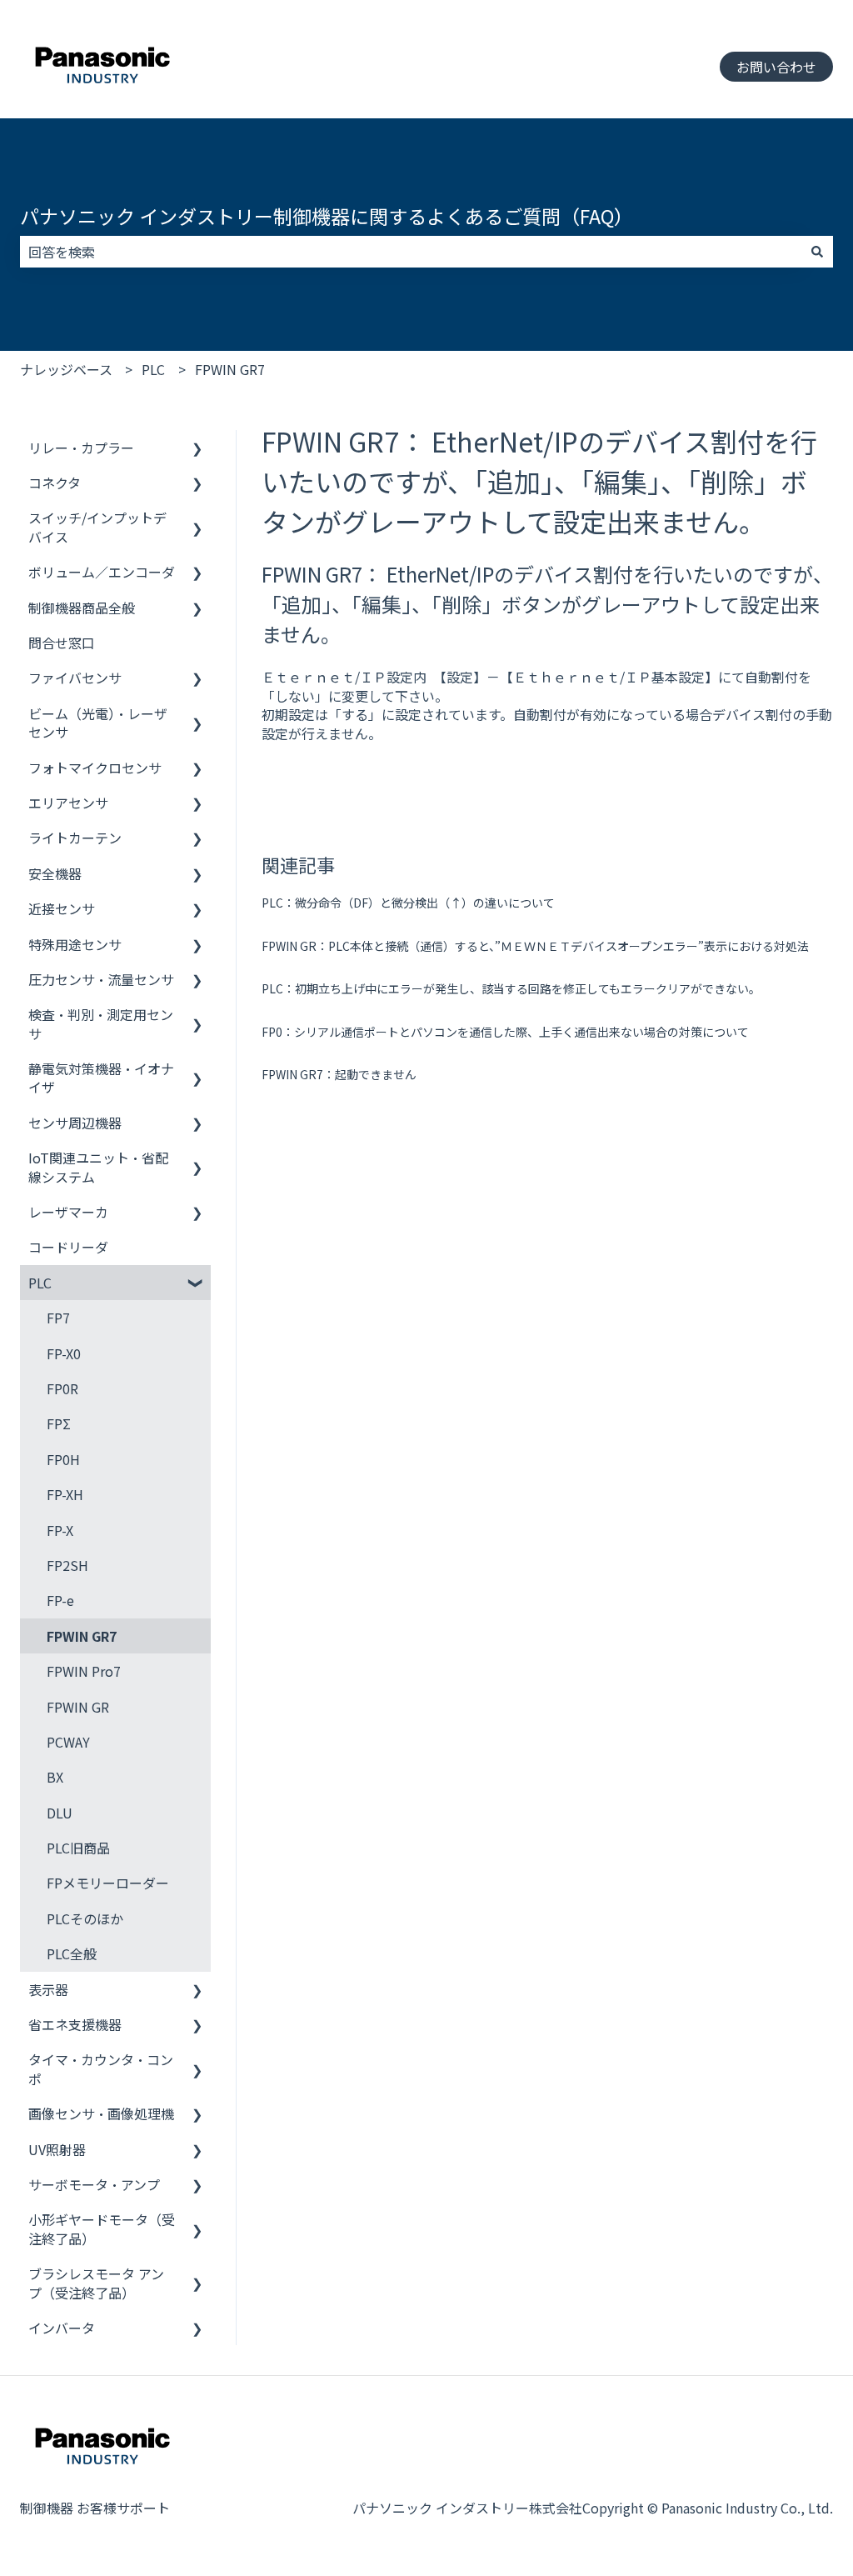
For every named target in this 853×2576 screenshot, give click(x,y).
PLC (153, 369)
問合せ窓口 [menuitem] (62, 643)
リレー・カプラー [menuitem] (81, 448)
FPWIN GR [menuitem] (78, 1707)
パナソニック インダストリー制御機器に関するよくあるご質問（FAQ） (327, 216)
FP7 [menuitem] (58, 1318)
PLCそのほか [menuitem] (85, 1918)
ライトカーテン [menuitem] (75, 838)
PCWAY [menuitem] (68, 1742)
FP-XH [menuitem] (65, 1494)
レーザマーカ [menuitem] (68, 1212)
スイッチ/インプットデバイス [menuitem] (97, 527)
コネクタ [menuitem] (55, 483)
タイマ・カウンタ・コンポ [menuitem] (101, 2068)
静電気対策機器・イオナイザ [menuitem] (101, 1078)
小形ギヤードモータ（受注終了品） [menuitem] (102, 2228)
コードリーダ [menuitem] (68, 1247)
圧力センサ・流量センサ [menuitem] (101, 979)
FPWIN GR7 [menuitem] (82, 1636)
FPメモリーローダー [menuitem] (108, 1883)
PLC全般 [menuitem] (72, 1953)
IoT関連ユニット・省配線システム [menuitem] (98, 1167)
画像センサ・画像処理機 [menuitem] (101, 2113)
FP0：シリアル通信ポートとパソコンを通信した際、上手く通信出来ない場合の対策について (505, 1032)
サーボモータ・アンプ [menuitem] (94, 2184)
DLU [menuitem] (60, 1813)
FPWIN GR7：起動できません (339, 1074)
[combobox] (411, 252)
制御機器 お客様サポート (95, 2508)
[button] (197, 449)
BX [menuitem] (55, 1777)
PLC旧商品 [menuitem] (78, 1848)
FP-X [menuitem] (60, 1530)
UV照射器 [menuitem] (57, 2149)
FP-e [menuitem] (60, 1600)
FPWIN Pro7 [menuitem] (84, 1671)
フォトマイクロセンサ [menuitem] (95, 768)
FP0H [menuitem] (63, 1459)
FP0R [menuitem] (62, 1388)
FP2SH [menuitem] (67, 1565)
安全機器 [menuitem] (55, 873)
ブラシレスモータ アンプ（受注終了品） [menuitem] (96, 2283)
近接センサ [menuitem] (62, 908)
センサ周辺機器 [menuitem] (75, 1123)
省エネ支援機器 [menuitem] (75, 2024)
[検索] (817, 252)
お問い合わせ (776, 67)
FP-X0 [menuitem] (64, 1353)
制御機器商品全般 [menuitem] (82, 608)
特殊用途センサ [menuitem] (75, 944)
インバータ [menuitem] (62, 2328)
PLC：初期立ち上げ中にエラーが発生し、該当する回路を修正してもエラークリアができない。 (511, 988)
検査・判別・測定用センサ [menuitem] (101, 1023)
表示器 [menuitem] (48, 1989)
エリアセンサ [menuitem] (68, 803)
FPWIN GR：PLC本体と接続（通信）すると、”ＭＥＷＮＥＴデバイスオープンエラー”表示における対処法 (535, 946)
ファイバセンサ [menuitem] (75, 678)
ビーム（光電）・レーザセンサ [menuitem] (98, 723)
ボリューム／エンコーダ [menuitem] (102, 572)
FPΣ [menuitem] (59, 1423)
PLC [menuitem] (40, 1283)
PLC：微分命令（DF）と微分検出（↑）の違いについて (408, 903)
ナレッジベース (66, 369)
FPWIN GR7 (230, 369)
